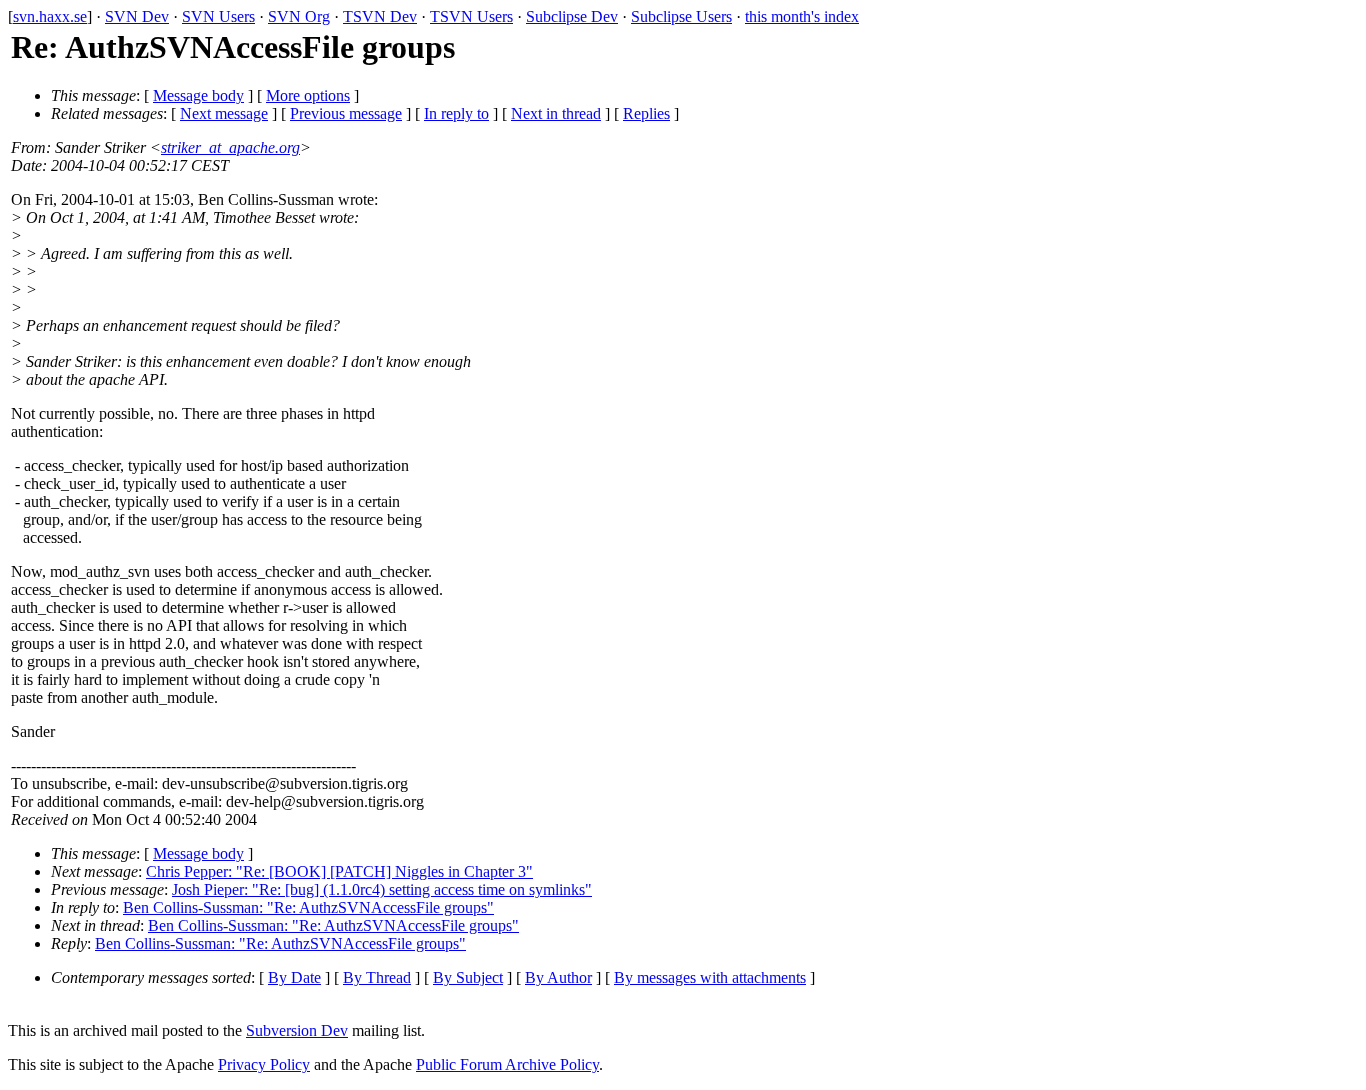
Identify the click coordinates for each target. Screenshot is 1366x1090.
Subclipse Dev (572, 16)
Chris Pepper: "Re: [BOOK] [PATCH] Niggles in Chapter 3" (339, 871)
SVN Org (299, 16)
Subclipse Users (681, 16)
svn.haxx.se (50, 16)
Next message (224, 113)
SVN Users (218, 16)
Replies (646, 113)
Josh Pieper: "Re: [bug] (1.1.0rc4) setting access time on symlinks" (382, 889)
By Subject (468, 977)
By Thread (377, 977)
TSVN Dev (380, 16)
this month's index (802, 16)
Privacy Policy (264, 1064)
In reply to (456, 113)
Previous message (346, 113)
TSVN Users (471, 16)
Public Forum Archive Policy (507, 1064)
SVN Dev (137, 16)
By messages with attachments (710, 977)
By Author (558, 977)
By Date (294, 977)
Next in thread (556, 113)
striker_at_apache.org (230, 147)
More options (308, 95)
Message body (198, 95)
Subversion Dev (297, 1030)
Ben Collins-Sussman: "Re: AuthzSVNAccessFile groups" (308, 907)
